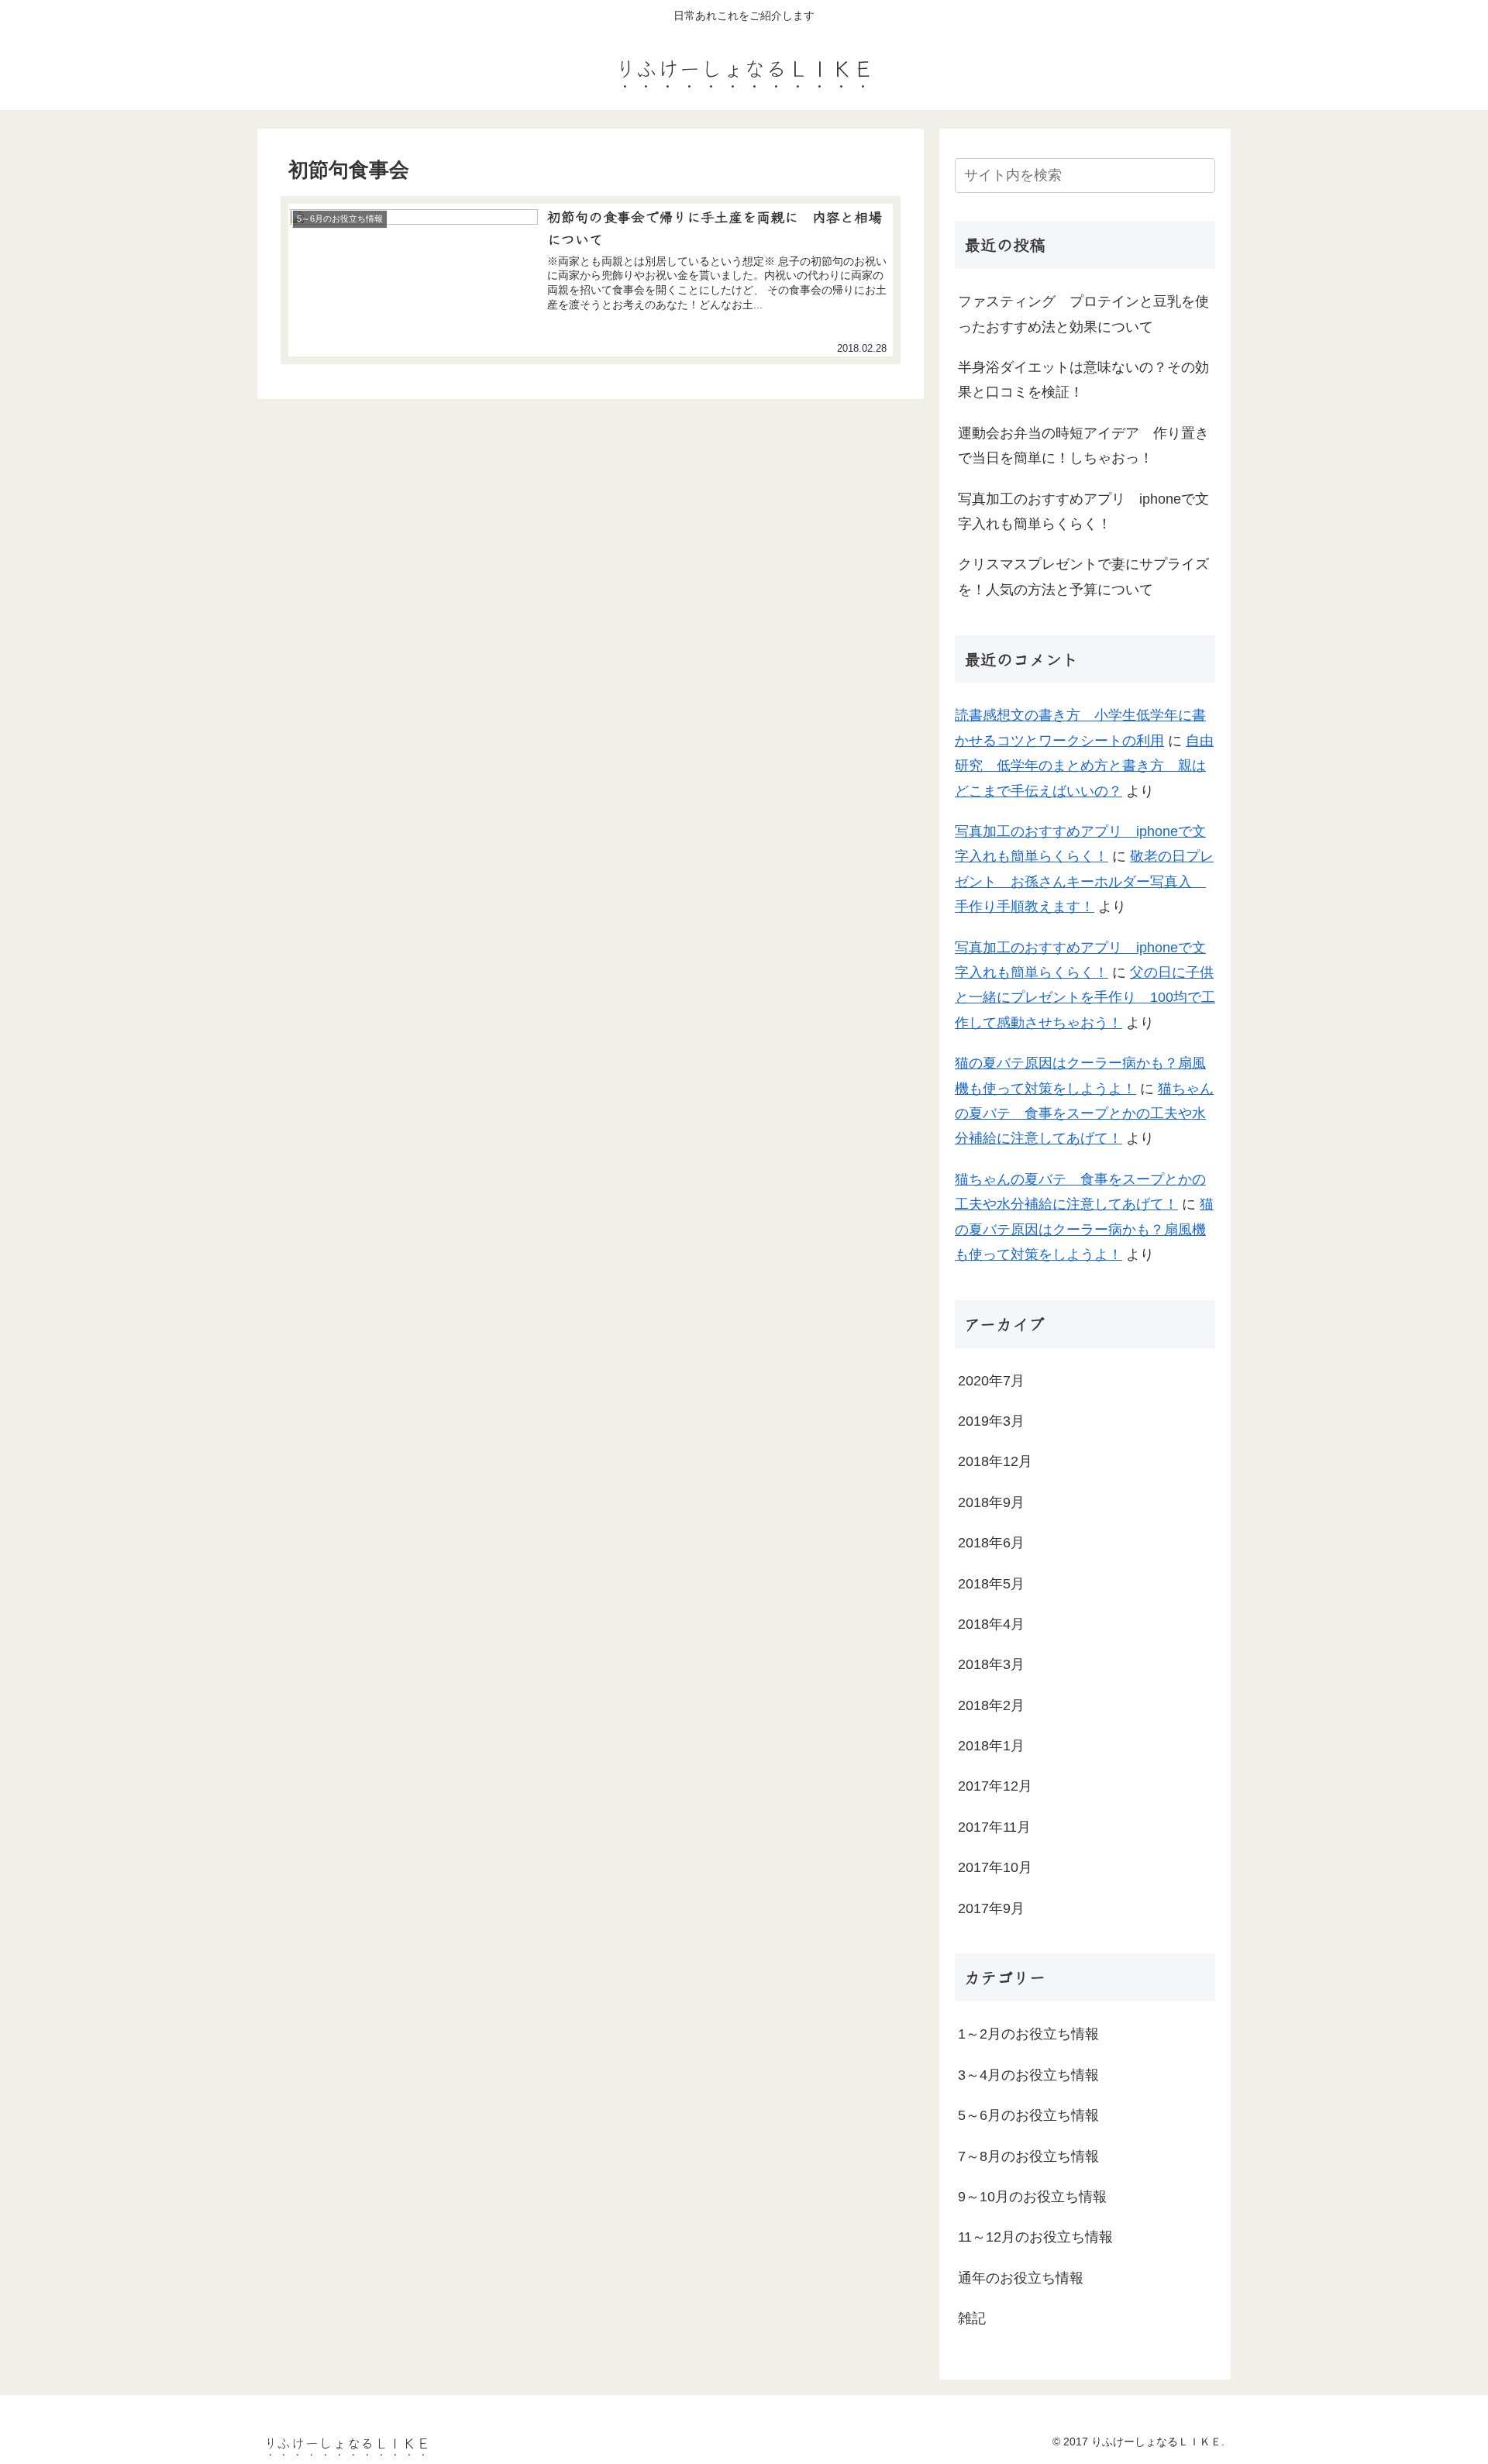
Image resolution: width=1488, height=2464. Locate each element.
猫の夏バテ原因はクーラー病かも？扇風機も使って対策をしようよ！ (1084, 1229)
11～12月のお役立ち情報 (1035, 2237)
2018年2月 (991, 1705)
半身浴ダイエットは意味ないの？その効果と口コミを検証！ (1083, 380)
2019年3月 (991, 1421)
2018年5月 (991, 1584)
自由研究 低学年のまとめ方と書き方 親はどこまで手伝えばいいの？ (1084, 766)
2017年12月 (995, 1786)
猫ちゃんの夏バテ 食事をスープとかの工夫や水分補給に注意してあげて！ (1084, 1114)
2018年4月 (991, 1624)
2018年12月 (995, 1461)
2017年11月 (994, 1827)
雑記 (972, 2318)
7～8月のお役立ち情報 (1028, 2156)
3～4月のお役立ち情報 (1028, 2075)
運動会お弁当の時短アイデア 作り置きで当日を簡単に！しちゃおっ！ (1083, 446)
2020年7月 (991, 1381)
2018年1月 (991, 1746)
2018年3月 (991, 1664)
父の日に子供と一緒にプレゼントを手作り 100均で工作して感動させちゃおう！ (1085, 998)
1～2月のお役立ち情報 (1028, 2034)
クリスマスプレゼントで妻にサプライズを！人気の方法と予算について (1083, 576)
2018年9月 (991, 1502)
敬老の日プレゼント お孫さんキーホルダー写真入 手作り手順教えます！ (1084, 881)
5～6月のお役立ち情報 (1028, 2115)
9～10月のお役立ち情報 (1032, 2197)
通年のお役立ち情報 (1021, 2278)
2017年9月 (991, 1908)
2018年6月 (991, 1543)
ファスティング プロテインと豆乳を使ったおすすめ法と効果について (1083, 314)
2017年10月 (995, 1867)
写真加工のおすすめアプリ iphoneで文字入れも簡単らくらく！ (1083, 511)
